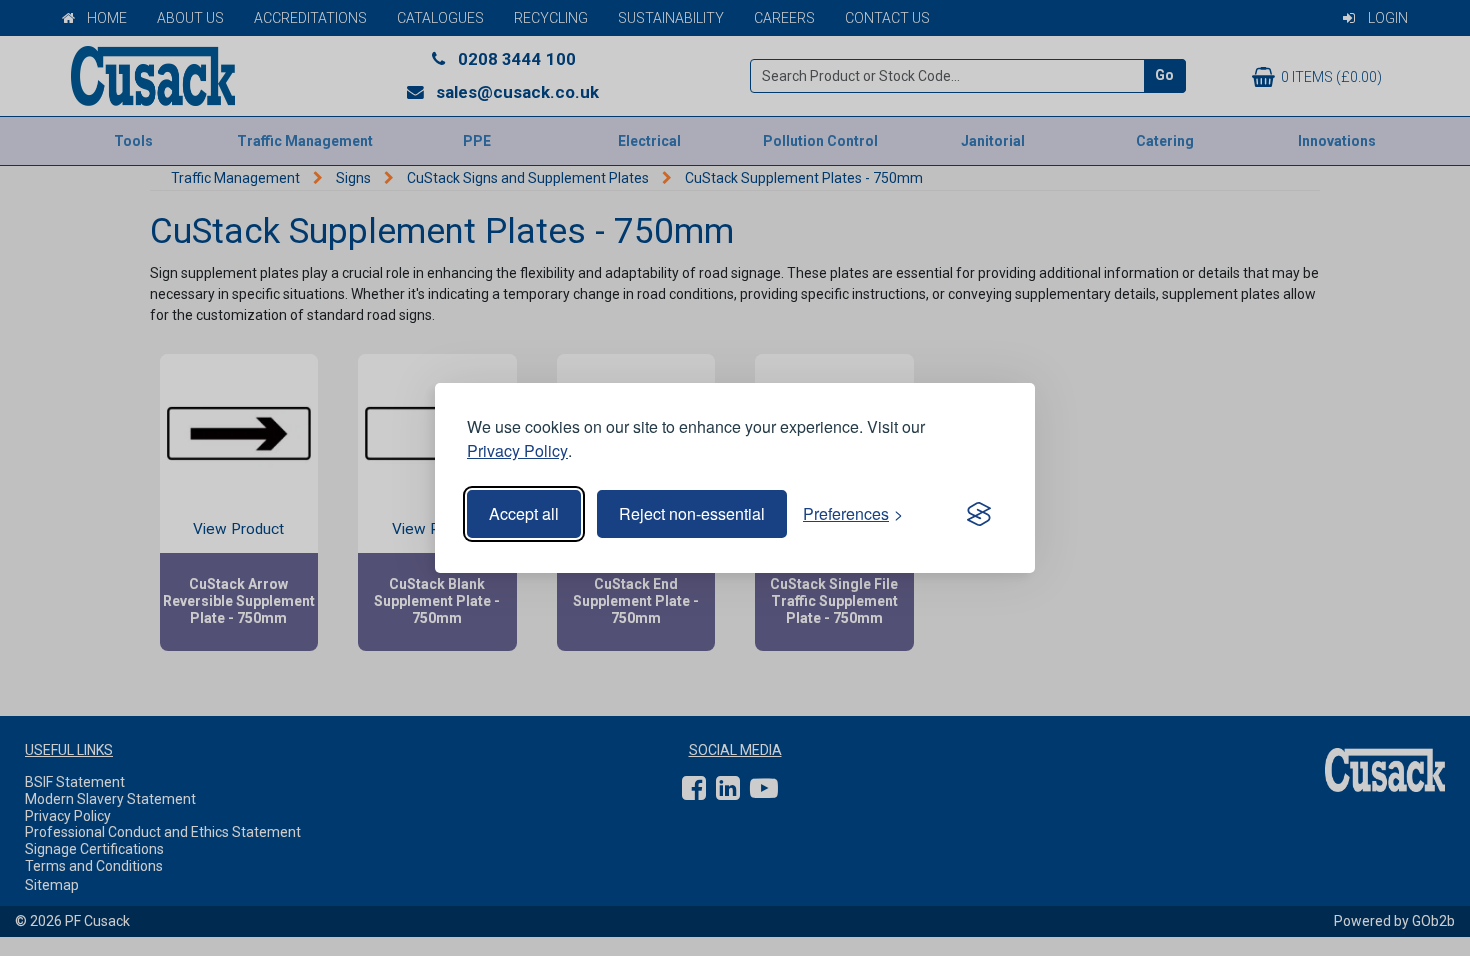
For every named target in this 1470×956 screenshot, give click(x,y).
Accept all (524, 513)
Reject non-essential (692, 513)
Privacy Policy (517, 450)
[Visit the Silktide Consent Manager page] (979, 514)
